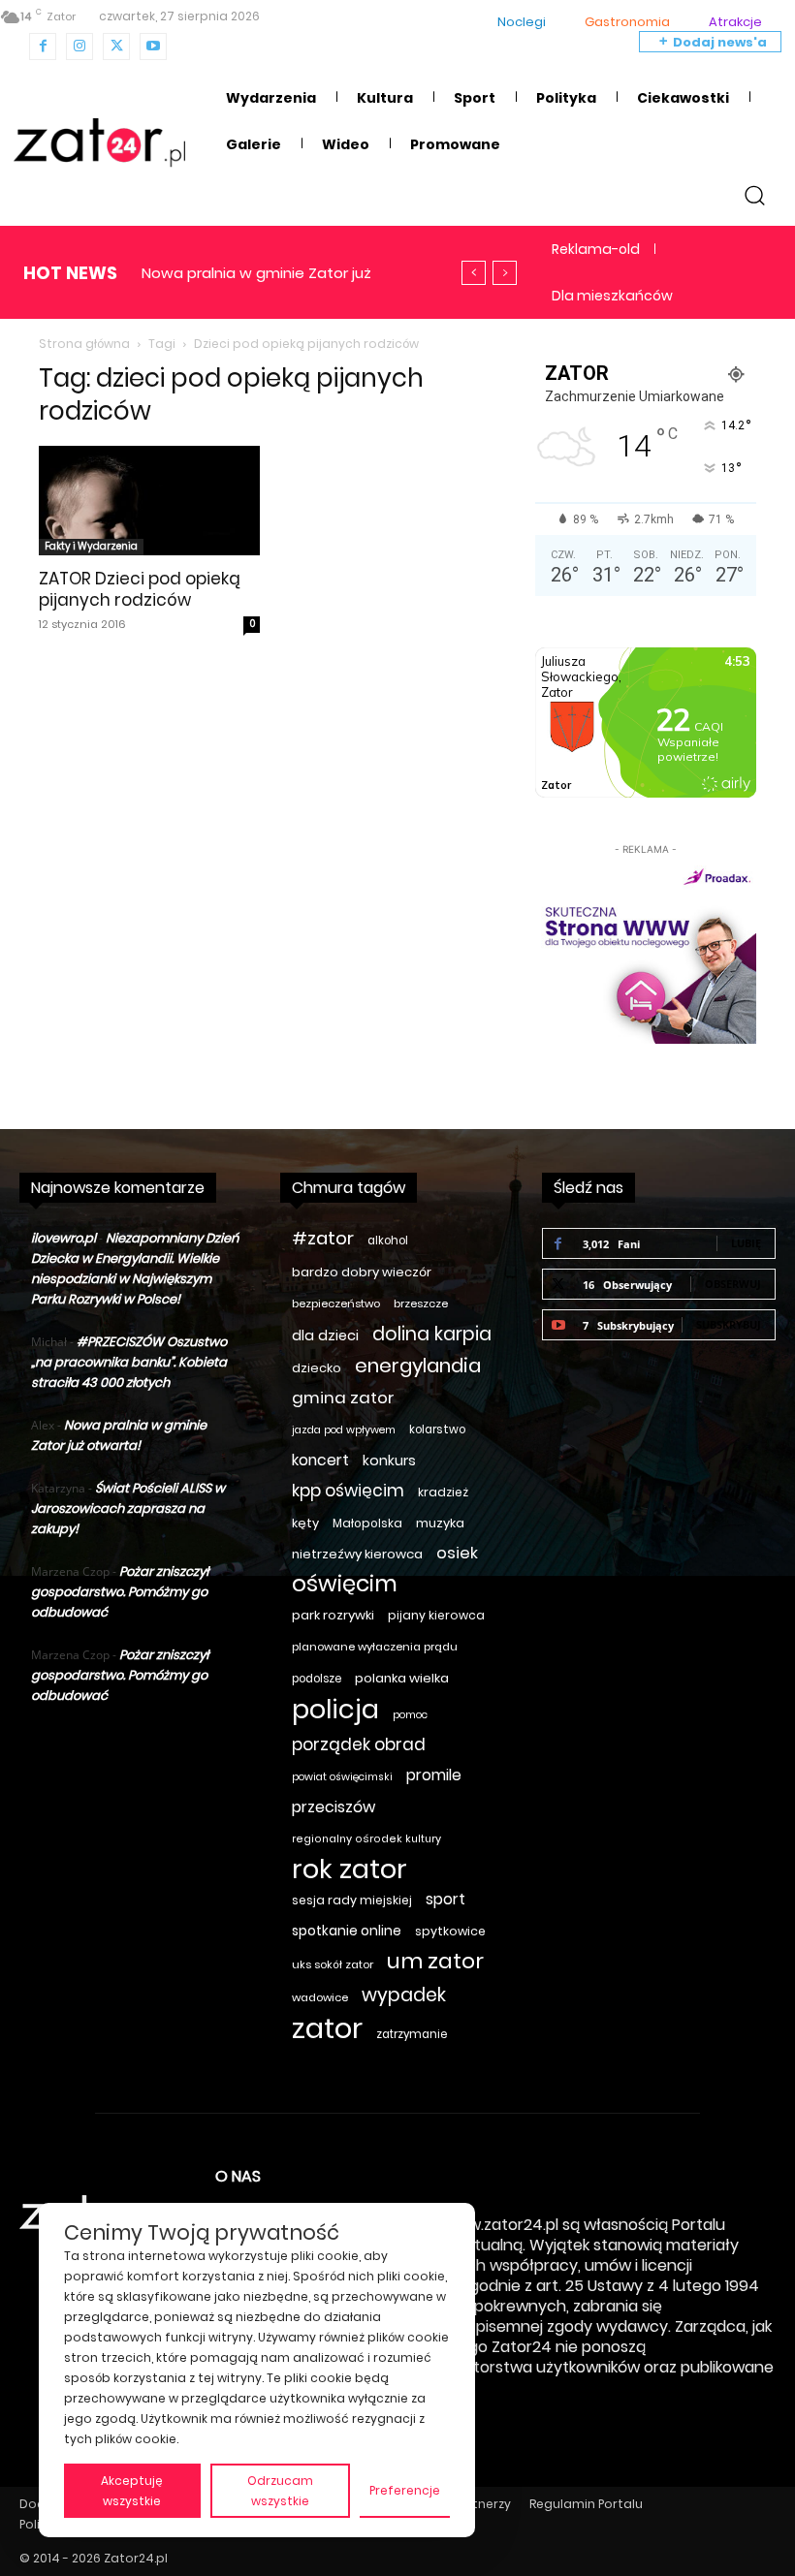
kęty (305, 1523)
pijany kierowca (436, 1615)
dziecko (317, 1368)
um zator (435, 1961)
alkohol (388, 1241)
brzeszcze (421, 1304)
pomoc (410, 1715)
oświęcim (345, 1584)
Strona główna (84, 344)
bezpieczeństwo (336, 1304)
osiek (457, 1553)
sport (445, 1899)
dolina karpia (432, 1334)
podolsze (317, 1679)
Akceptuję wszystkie (132, 2491)
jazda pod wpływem (344, 1430)
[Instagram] (79, 47)
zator (327, 2028)
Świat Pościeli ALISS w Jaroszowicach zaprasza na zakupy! (128, 1508)
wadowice (320, 1997)
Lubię (746, 1243)
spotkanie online (347, 1931)
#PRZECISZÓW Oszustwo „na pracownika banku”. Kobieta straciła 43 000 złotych (129, 1362)
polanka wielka (402, 1678)
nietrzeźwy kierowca (357, 1554)
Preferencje (405, 2490)
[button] (755, 194)
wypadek (404, 1995)
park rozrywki (333, 1615)
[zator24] (99, 143)
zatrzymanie (412, 2034)
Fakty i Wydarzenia (91, 546)
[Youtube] (153, 47)
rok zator (350, 1869)
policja (335, 1709)
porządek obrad (359, 1745)
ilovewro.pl (64, 1238)
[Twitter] (116, 47)
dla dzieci (325, 1335)
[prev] (474, 273)
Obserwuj (733, 1284)
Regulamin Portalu (586, 2504)
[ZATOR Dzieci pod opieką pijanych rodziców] (149, 501)
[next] (505, 273)
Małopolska (367, 1523)
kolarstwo (437, 1429)
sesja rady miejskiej (352, 1900)
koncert (320, 1460)
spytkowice (450, 1931)
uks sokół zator (333, 1964)
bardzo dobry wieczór (362, 1272)
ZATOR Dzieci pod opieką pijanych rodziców (140, 589)
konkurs (389, 1461)
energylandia (418, 1366)
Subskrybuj (729, 1324)
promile (434, 1775)
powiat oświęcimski (342, 1777)
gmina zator (343, 1398)
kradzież (443, 1492)
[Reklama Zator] (646, 952)
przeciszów (334, 1807)
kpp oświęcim (348, 1491)
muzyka (440, 1523)
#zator (323, 1238)
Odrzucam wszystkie (280, 2491)
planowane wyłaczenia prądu (375, 1647)
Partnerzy (482, 2504)
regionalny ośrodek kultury (366, 1839)
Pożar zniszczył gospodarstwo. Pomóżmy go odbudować (120, 1592)
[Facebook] (43, 47)
